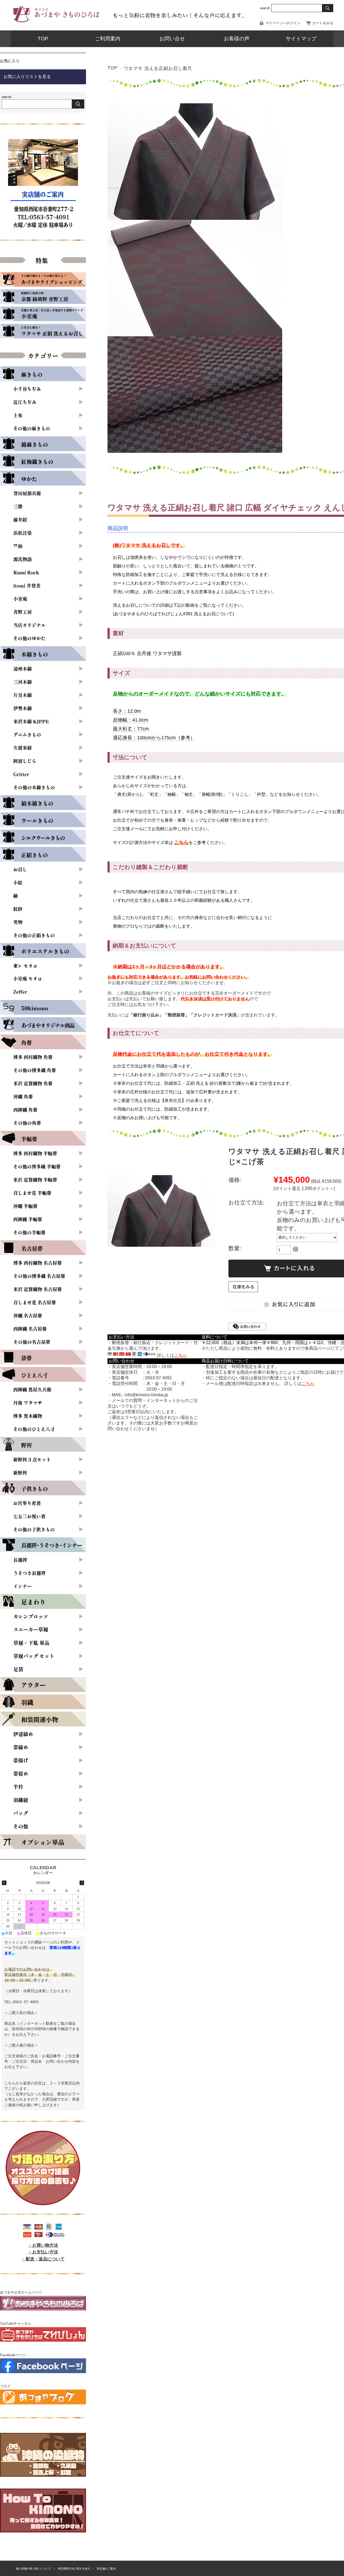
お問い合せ (172, 39)
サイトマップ (301, 39)
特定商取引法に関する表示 (74, 2569)
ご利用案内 (108, 39)
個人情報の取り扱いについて (34, 2569)
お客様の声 (237, 39)
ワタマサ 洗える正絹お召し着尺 (158, 68)
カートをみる (323, 23)
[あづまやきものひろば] (56, 23)
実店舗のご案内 (106, 2569)
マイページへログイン (283, 23)
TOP (43, 39)
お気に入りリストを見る (27, 77)
